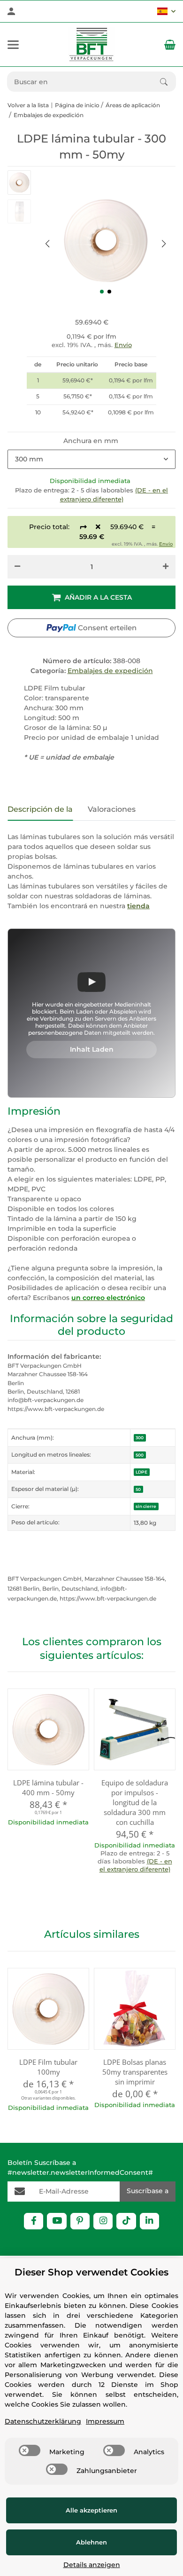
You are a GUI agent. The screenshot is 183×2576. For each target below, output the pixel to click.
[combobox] (91, 460)
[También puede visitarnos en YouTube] (57, 2221)
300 (140, 1438)
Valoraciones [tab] (112, 809)
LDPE (141, 1472)
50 (138, 1489)
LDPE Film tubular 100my (48, 2067)
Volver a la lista (28, 105)
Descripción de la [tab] (40, 809)
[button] (166, 11)
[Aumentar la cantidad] (166, 567)
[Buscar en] (168, 82)
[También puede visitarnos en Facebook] (34, 2221)
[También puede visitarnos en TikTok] (126, 2221)
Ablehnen (91, 2542)
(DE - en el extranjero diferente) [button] (136, 1865)
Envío (123, 345)
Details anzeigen (92, 2565)
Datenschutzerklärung (43, 2421)
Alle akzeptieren (91, 2510)
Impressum (105, 2421)
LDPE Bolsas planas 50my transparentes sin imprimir (135, 2072)
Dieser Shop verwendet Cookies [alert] (91, 2272)
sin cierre (146, 1506)
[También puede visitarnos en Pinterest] (80, 2221)
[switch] (30, 2450)
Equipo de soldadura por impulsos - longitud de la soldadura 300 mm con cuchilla (135, 1802)
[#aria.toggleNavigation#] (13, 45)
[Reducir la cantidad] (17, 567)
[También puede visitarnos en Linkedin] (149, 2221)
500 (140, 1455)
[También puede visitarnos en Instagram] (103, 2221)
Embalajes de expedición (110, 671)
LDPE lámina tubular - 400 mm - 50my (48, 1787)
